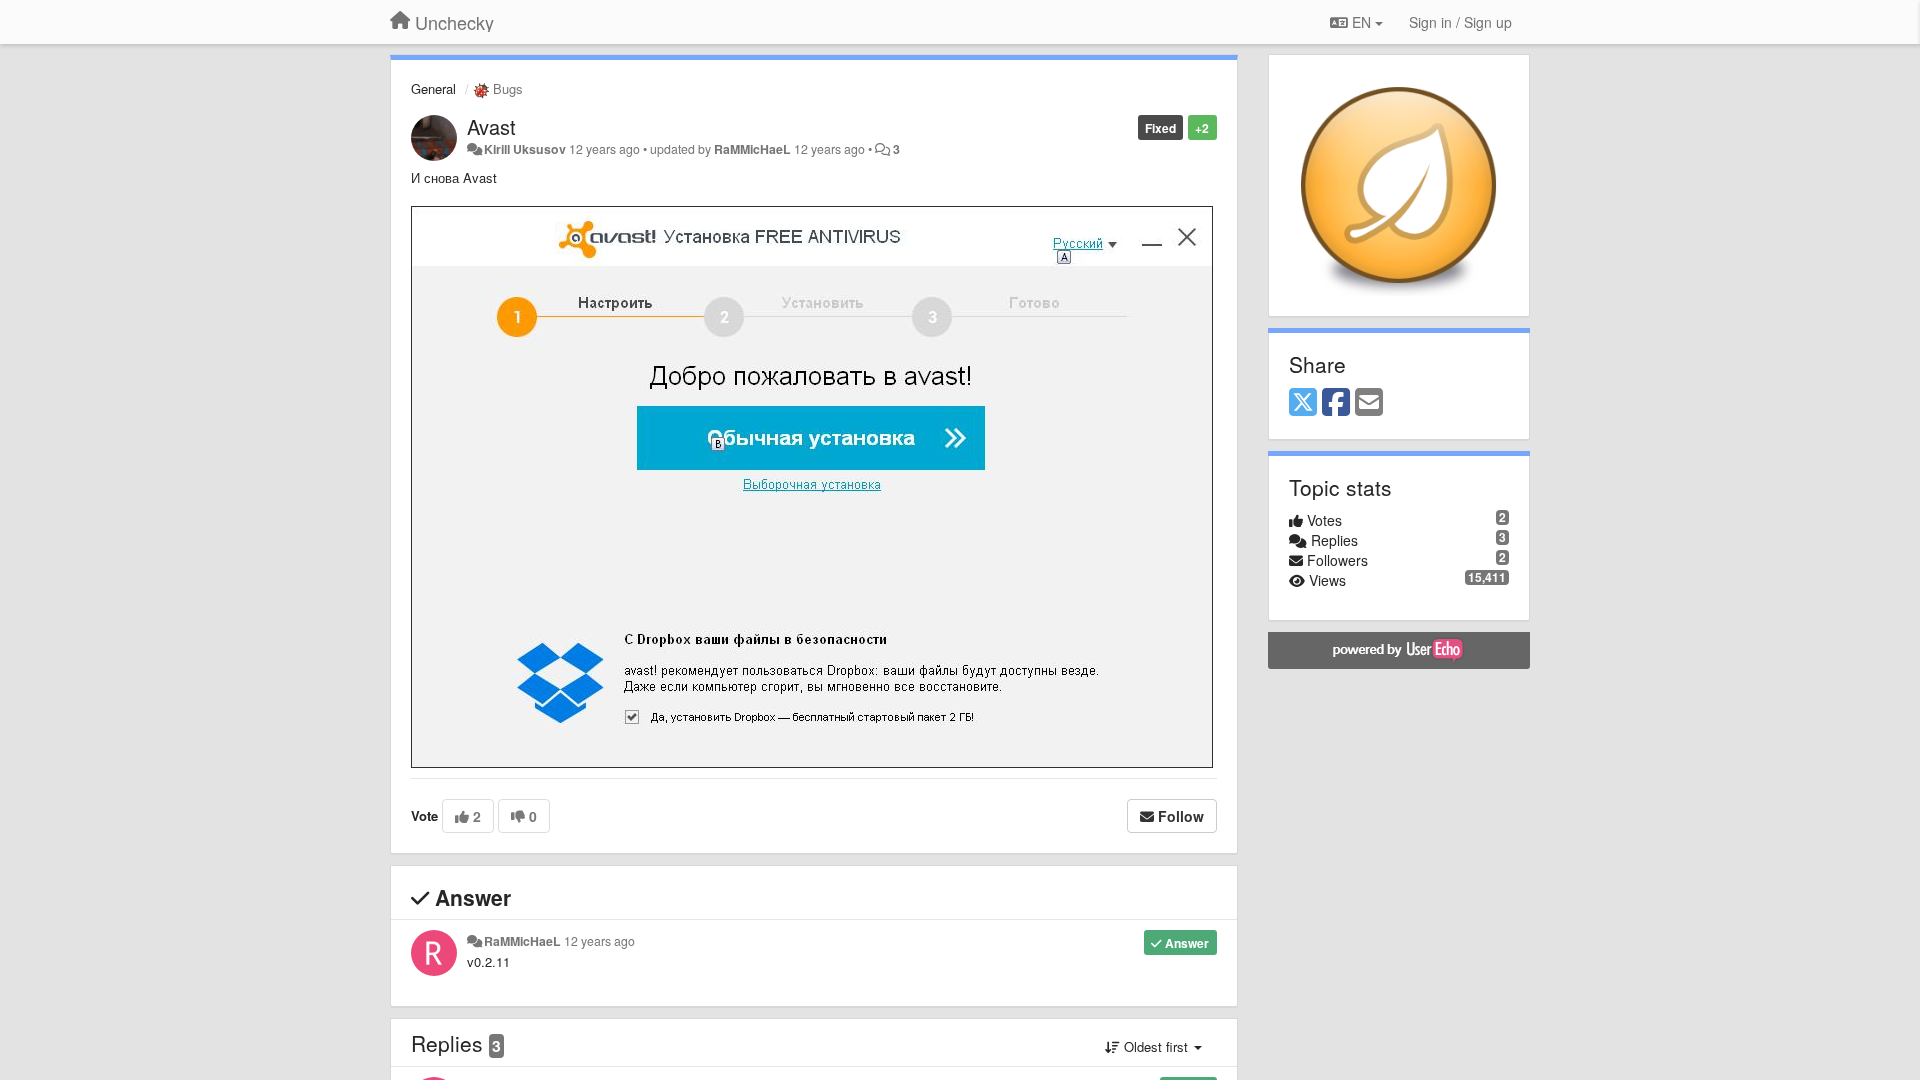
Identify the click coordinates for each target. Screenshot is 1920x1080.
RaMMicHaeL (752, 149)
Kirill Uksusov (525, 149)
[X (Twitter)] (1303, 403)
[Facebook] (1336, 403)
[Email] (1369, 403)
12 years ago (599, 941)
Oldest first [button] (1156, 1046)
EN (1361, 22)
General (433, 88)
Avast (491, 126)
